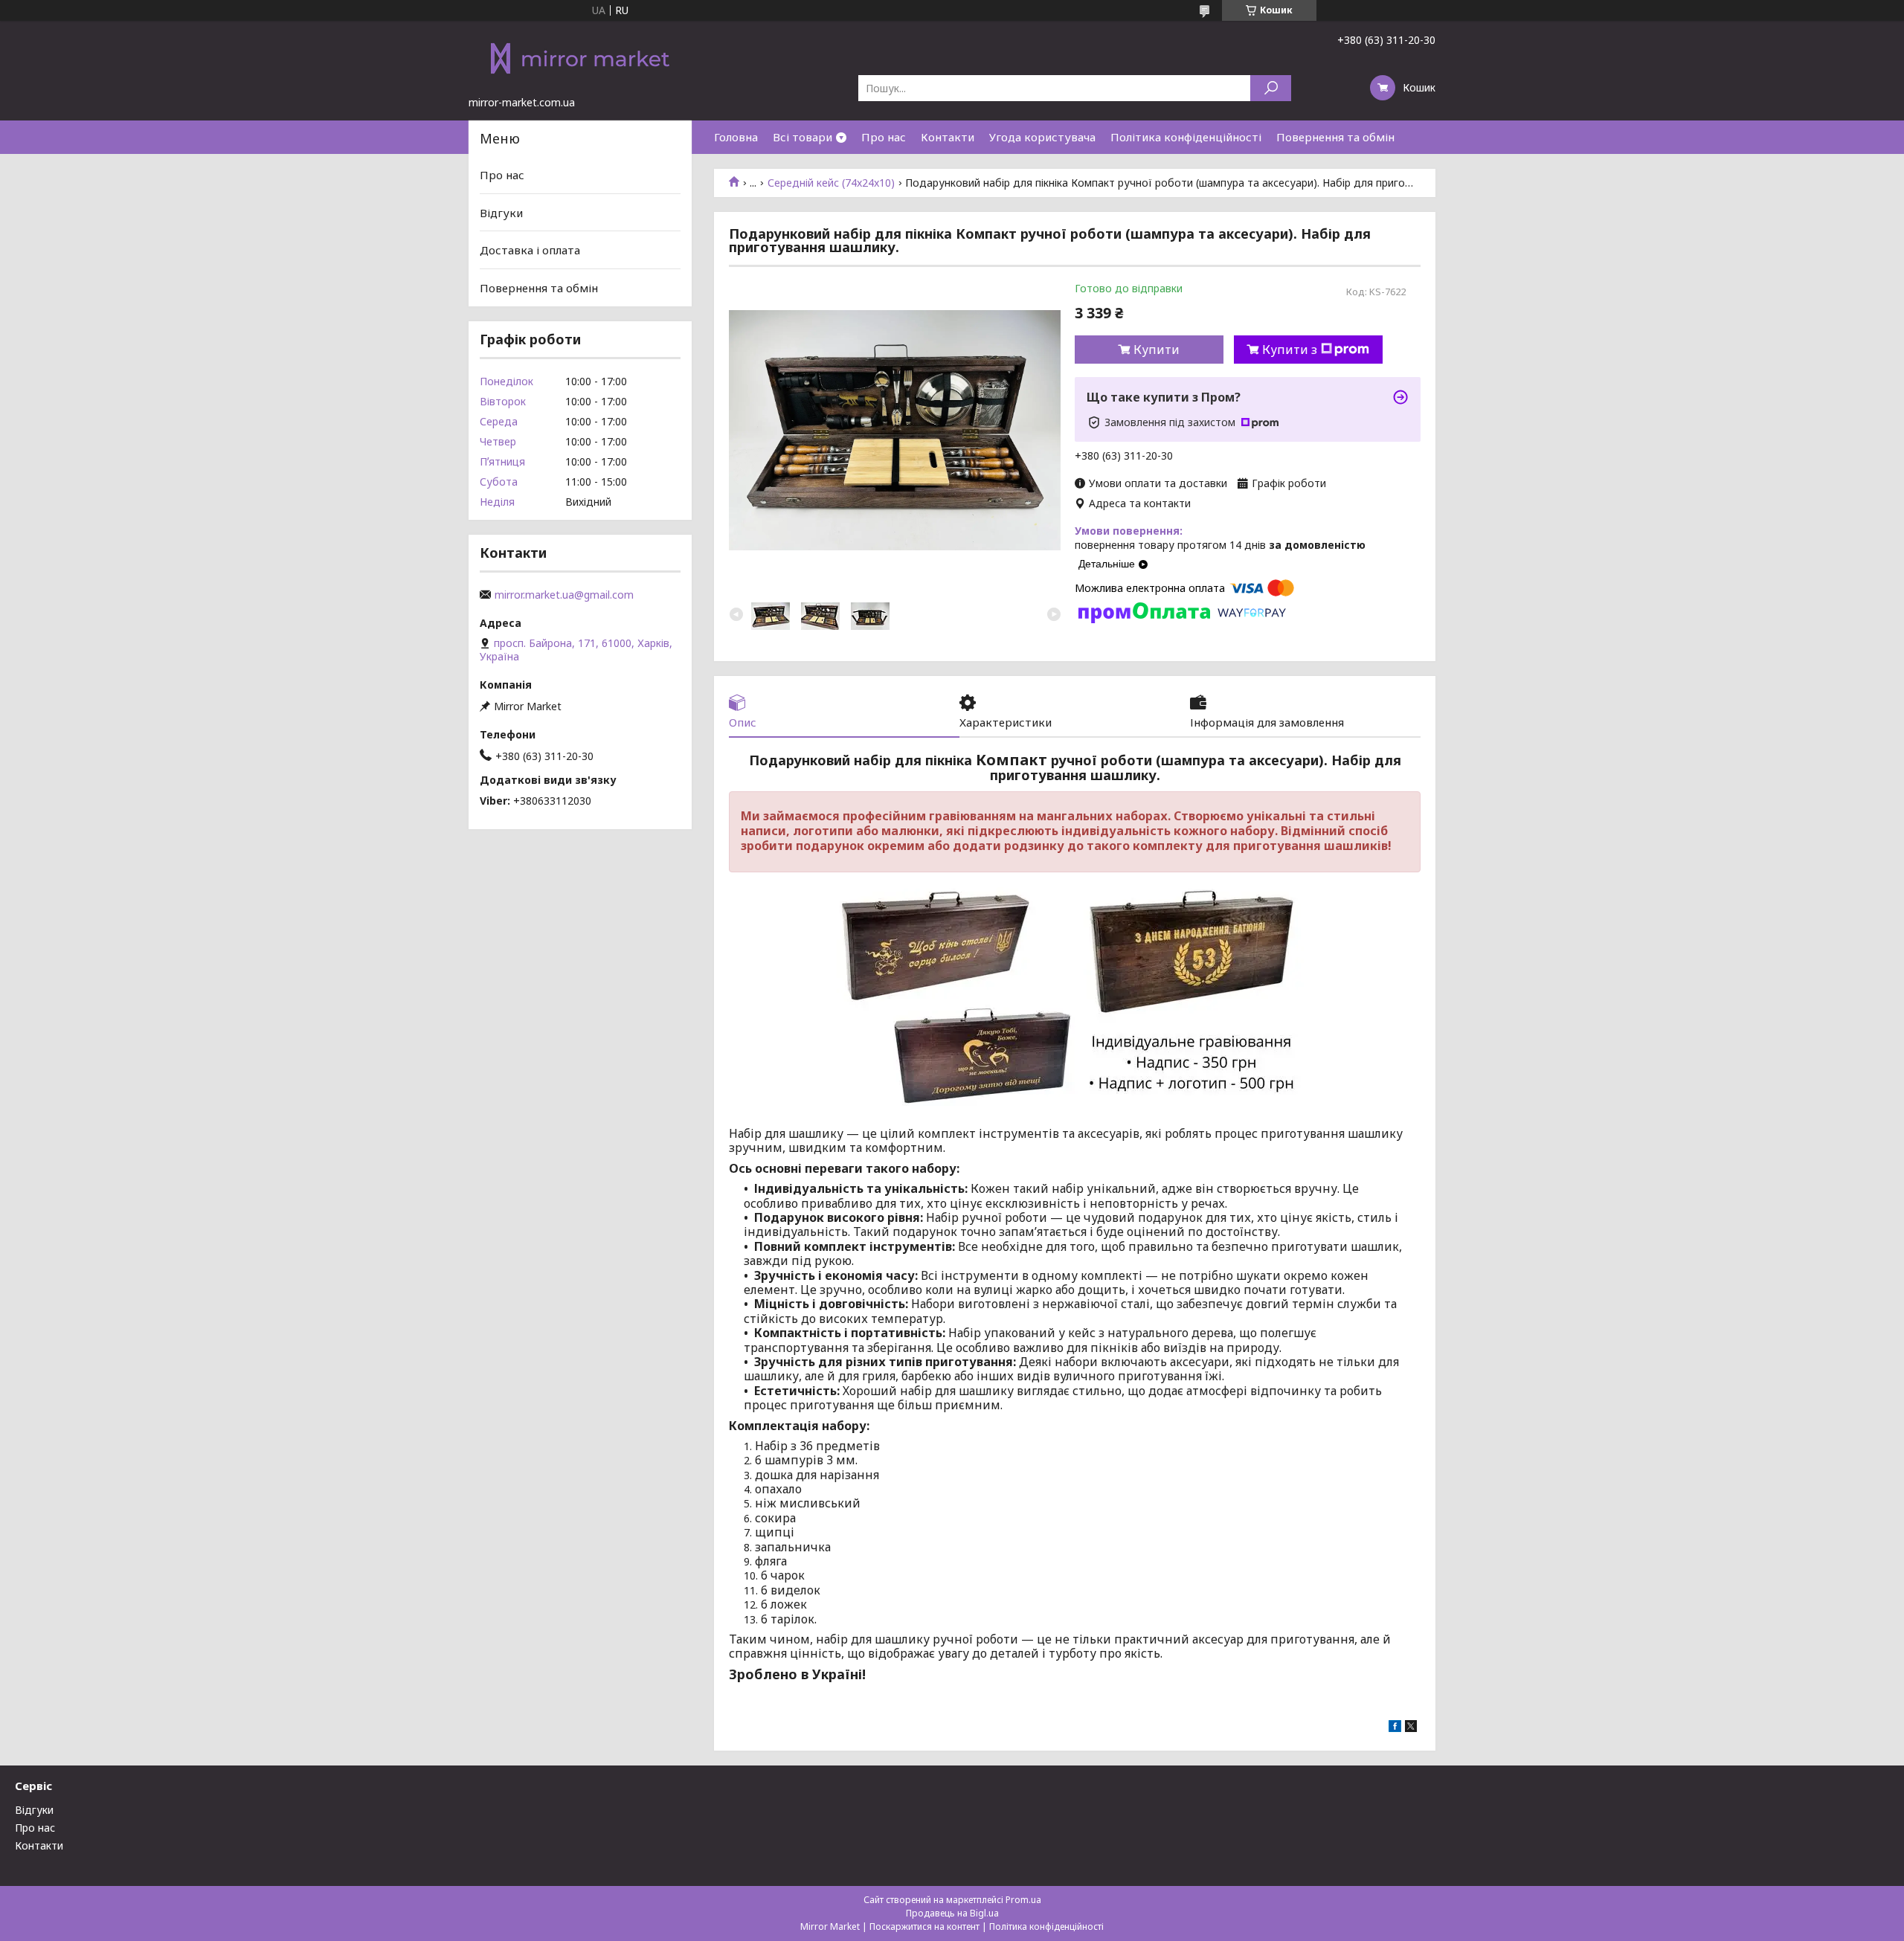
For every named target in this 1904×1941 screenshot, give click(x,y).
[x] (1411, 1728)
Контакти (948, 137)
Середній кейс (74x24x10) (831, 183)
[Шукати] (1271, 88)
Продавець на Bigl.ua (952, 1913)
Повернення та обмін (1335, 137)
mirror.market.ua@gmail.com (564, 595)
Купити (1157, 350)
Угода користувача (1042, 137)
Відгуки (501, 213)
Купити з (1290, 350)
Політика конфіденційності (1186, 137)
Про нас (884, 137)
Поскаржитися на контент (924, 1926)
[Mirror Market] (580, 58)
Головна (736, 137)
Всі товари (803, 137)
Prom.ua (1023, 1900)
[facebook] (1395, 1728)
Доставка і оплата (530, 250)
